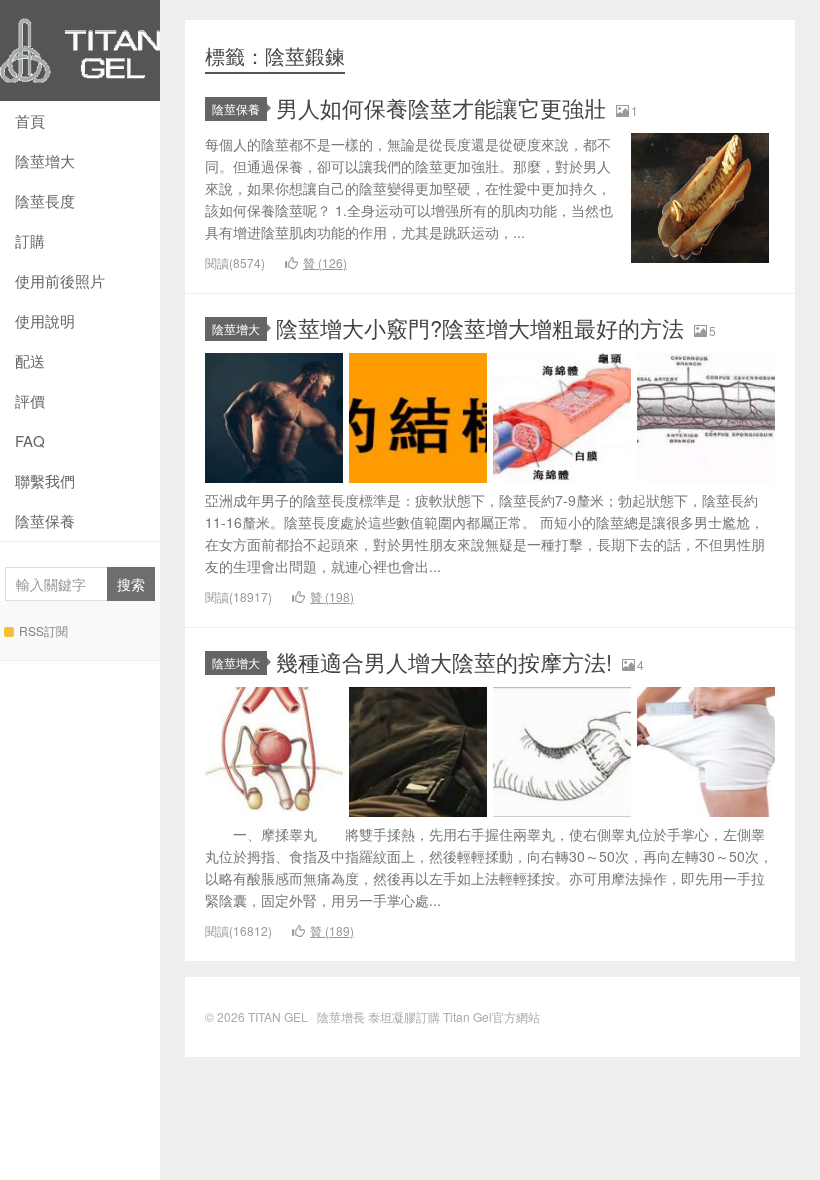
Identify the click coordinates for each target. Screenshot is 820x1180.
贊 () (325, 262)
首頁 (30, 120)
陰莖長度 (45, 200)
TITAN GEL (80, 50)
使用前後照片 (60, 280)
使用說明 (45, 320)
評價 (30, 400)
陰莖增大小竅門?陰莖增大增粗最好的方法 (480, 327)
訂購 (30, 240)
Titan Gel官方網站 (491, 1016)
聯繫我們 (45, 480)
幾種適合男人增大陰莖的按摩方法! (444, 661)
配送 (30, 360)
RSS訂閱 (43, 630)
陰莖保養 (45, 520)
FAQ (30, 440)
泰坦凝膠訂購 (404, 1016)
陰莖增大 (45, 160)
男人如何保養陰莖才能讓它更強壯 (441, 107)
